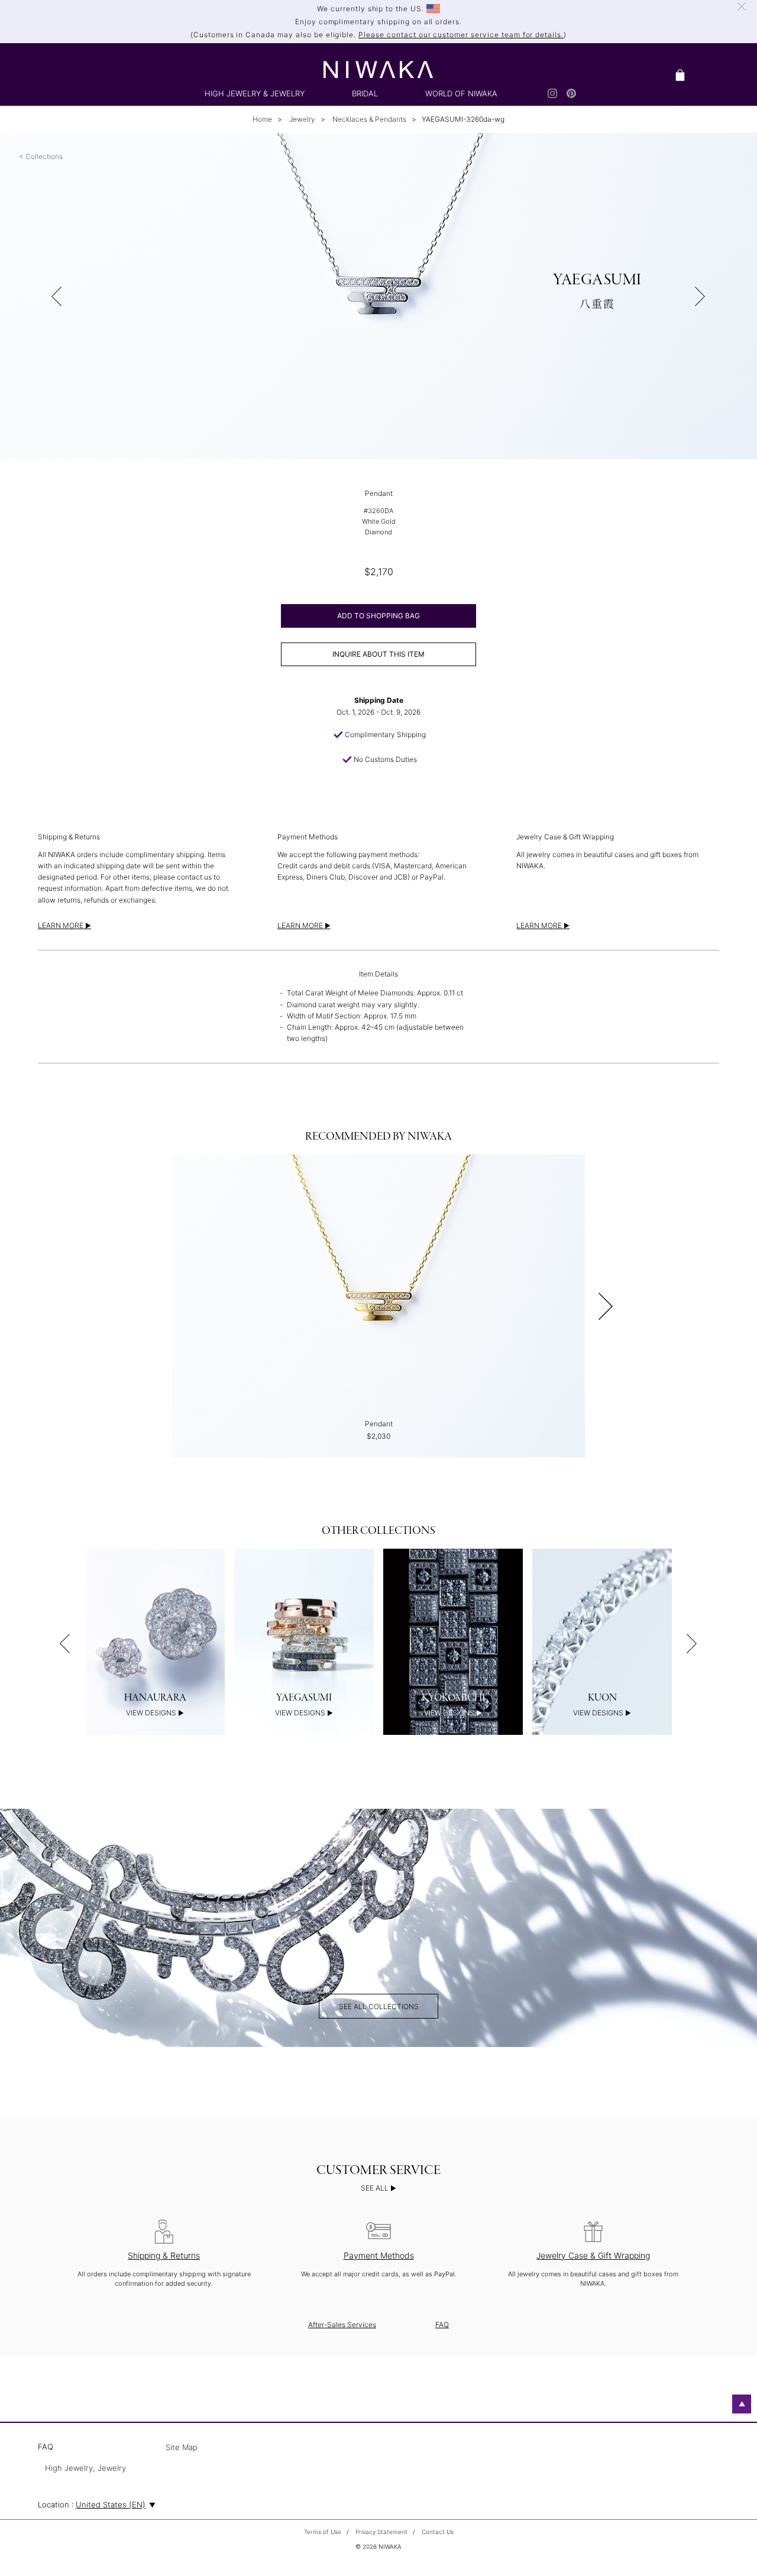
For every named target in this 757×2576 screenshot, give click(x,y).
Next (606, 1306)
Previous (65, 1643)
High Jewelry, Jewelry (85, 2468)
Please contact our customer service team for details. (461, 35)
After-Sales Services (342, 2324)
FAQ (442, 2324)
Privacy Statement (381, 2532)
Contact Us (438, 2532)
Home (262, 119)
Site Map (182, 2448)
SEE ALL (376, 2188)
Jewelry (301, 119)
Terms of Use (323, 2532)
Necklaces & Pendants (368, 119)
